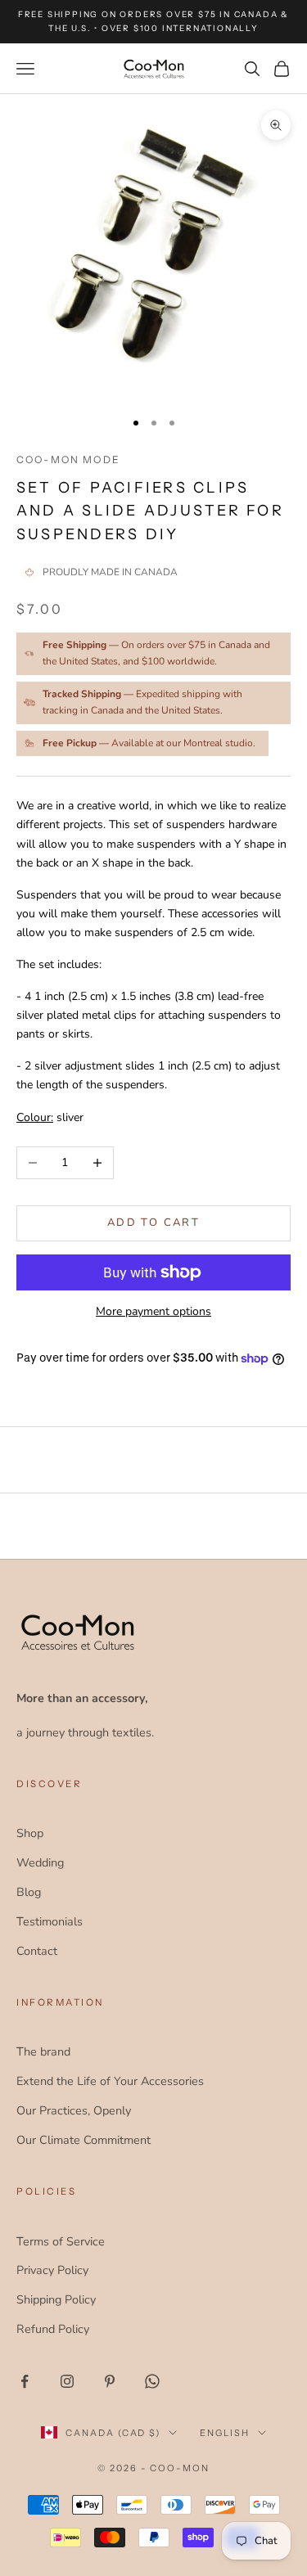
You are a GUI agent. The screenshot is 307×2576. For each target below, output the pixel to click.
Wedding (40, 1862)
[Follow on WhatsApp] (152, 2381)
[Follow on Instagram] (67, 2381)
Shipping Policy (56, 2299)
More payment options (153, 1311)
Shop (30, 1833)
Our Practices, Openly (74, 2110)
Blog (29, 1892)
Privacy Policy (52, 2270)
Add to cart (153, 1223)
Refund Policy (53, 2329)
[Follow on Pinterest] (110, 2381)
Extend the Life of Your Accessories (110, 2081)
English (225, 2433)
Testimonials (50, 1921)
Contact (37, 1951)
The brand (43, 2051)
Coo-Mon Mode (68, 459)
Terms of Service (61, 2241)
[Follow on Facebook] (25, 2381)
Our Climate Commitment (84, 2140)
